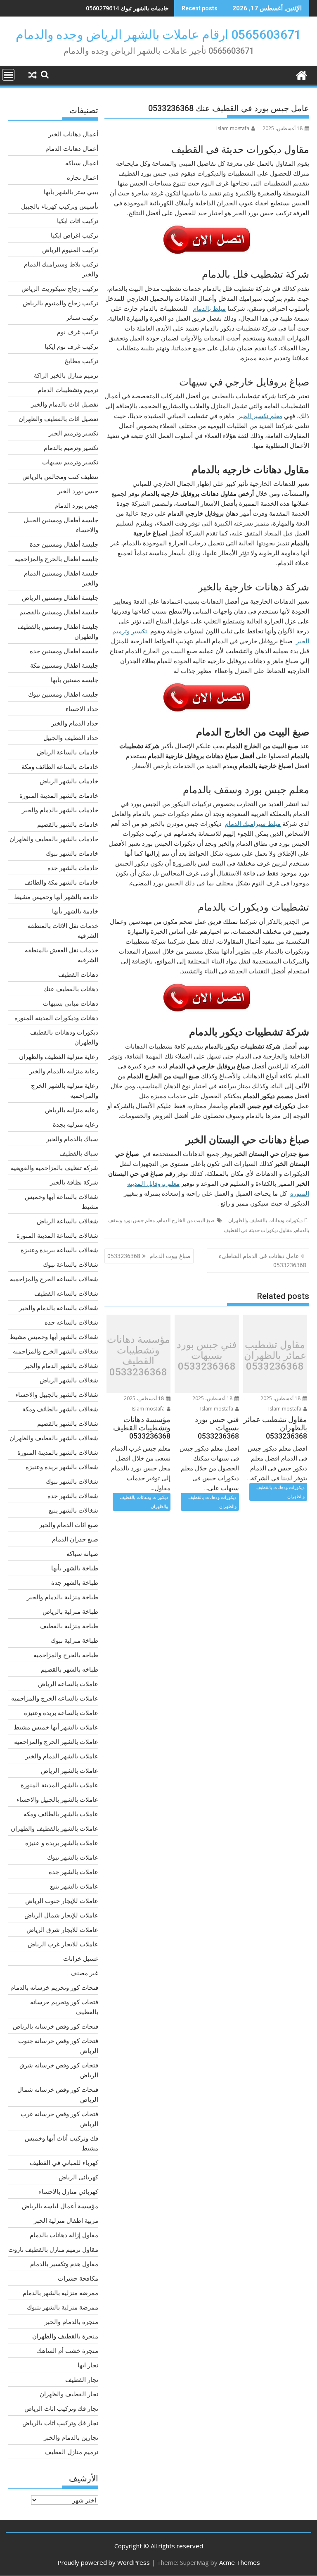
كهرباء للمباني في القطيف (64, 2162)
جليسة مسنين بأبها (75, 680)
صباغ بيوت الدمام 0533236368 (149, 1256)
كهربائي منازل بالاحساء (69, 2191)
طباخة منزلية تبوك (75, 1640)
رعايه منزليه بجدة (76, 1124)
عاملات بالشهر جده (73, 1872)
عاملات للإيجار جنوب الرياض (62, 1900)
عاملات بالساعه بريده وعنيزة (61, 1713)
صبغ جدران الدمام (75, 1539)
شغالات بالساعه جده (71, 1322)
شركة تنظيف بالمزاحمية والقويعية (54, 1168)
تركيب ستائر (82, 317)
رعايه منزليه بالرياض (72, 1110)
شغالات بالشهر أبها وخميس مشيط (54, 1337)
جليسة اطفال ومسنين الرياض (60, 597)
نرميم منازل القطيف (72, 2452)
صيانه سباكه (82, 1553)
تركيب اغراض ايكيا (75, 235)
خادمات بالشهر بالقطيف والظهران (54, 839)
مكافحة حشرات (78, 2278)
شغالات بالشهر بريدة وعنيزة (62, 1467)
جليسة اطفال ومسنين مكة (64, 665)
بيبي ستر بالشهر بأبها (71, 192)
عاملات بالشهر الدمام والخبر (62, 1756)
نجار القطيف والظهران (69, 2394)
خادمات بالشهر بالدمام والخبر (60, 810)
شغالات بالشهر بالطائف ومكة (60, 1409)
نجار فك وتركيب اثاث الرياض (61, 2408)
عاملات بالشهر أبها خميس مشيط (56, 1727)
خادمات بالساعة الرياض (67, 752)
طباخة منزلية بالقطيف (69, 1626)
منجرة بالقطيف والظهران (65, 2336)
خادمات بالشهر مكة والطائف (61, 882)
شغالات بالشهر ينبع (73, 1510)
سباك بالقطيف (79, 1153)
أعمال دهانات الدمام (72, 148)
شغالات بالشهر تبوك (72, 1481)
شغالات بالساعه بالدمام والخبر (59, 1308)
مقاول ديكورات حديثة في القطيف (258, 1230)
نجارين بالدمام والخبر (71, 2437)
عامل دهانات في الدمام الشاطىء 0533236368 (263, 1260)
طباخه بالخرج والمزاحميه (66, 1655)
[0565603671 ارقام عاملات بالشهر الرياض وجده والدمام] (301, 74)
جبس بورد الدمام (76, 505)
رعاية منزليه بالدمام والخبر (64, 1071)
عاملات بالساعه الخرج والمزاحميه (55, 1698)
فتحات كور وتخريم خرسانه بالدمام (54, 1987)
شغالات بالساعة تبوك (71, 1264)
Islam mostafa (233, 128)
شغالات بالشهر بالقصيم (68, 1423)
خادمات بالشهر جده (73, 868)
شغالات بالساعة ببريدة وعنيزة (59, 1250)
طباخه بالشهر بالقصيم (70, 1669)
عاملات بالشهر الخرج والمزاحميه (56, 1741)
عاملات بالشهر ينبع (74, 1886)
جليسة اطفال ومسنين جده (64, 651)
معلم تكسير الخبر (260, 416)
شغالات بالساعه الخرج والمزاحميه (54, 1279)
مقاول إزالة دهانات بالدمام (64, 2235)
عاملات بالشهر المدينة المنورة (59, 1785)
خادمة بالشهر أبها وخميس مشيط (56, 897)
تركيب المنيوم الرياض (70, 250)
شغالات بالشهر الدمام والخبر (61, 1365)
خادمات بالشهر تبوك (72, 853)
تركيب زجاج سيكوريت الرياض (60, 288)
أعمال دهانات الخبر (73, 134)
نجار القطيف (82, 2379)
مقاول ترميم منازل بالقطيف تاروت (53, 2249)
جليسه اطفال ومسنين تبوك (63, 694)
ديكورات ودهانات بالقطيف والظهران (265, 1220)
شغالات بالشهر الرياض (69, 1380)
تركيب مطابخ (81, 361)
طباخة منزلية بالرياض (70, 1611)
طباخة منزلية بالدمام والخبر (63, 1597)
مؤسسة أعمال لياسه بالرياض (60, 2206)
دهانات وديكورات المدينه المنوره (56, 1018)
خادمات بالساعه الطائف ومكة (60, 766)
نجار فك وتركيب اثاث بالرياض (60, 2423)
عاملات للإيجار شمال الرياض (61, 1915)
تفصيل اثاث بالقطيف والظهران (58, 419)
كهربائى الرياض (78, 2177)
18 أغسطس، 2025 (281, 1398)
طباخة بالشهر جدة (75, 1582)
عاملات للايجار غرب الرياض (63, 1944)
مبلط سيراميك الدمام (253, 823)
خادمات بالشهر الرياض (69, 781)
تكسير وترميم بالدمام (71, 447)
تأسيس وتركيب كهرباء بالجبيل (60, 206)
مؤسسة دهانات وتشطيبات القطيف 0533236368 (138, 1356)
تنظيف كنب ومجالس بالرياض (60, 476)
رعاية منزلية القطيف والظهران (59, 1056)
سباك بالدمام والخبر (72, 1139)
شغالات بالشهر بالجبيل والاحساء (57, 1394)
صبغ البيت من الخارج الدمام (186, 1220)
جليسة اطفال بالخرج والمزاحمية (57, 559)
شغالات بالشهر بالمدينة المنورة (58, 1452)
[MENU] (8, 75)
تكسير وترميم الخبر (73, 433)
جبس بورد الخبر (78, 491)
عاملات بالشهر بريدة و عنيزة (62, 1843)
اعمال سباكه (82, 163)
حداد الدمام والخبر (75, 723)
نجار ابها (88, 2365)
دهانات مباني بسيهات (71, 1003)
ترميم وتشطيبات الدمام (68, 390)
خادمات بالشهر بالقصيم (68, 824)
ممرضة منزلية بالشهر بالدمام (60, 2293)
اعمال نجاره (83, 177)
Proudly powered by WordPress (104, 2562)
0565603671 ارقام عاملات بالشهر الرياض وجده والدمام (158, 34)
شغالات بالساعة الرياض (67, 1221)
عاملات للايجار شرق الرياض (62, 1929)
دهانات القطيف (78, 974)
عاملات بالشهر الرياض (70, 1770)
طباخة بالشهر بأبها (75, 1568)
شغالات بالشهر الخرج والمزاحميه (56, 1351)
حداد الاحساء (82, 709)
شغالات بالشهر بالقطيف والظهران (54, 1438)
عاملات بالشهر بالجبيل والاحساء (57, 1799)
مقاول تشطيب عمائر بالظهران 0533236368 (275, 1356)
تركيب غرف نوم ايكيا (71, 346)
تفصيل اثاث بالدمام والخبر (65, 404)
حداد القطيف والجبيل (71, 737)
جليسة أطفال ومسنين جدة (64, 544)
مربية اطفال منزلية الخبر (66, 2220)
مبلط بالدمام (209, 308)
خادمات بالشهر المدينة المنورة (59, 795)
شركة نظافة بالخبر (74, 1182)
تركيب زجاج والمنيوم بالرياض (60, 303)
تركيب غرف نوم (78, 332)
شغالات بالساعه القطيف (66, 1293)
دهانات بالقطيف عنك (71, 989)
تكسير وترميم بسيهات (70, 462)
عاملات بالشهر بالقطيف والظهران (54, 1828)
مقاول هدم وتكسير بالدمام (64, 2264)
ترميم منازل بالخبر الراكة (66, 375)
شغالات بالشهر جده (73, 1496)
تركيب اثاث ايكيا (78, 221)
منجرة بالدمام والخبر (71, 2321)
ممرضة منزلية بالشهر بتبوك (63, 2307)
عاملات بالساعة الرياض (68, 1684)
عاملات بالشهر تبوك (73, 1857)
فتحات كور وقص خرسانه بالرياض (56, 2026)
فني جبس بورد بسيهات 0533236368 (207, 1356)
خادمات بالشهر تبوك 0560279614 (127, 8)
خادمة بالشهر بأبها (75, 911)
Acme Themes (240, 2562)
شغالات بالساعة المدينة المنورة (57, 1235)
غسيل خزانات (81, 1958)
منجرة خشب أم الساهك (67, 2350)
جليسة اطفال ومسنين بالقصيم (59, 612)
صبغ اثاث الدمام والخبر (69, 1525)
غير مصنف (84, 1973)
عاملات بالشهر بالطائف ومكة (61, 1814)
